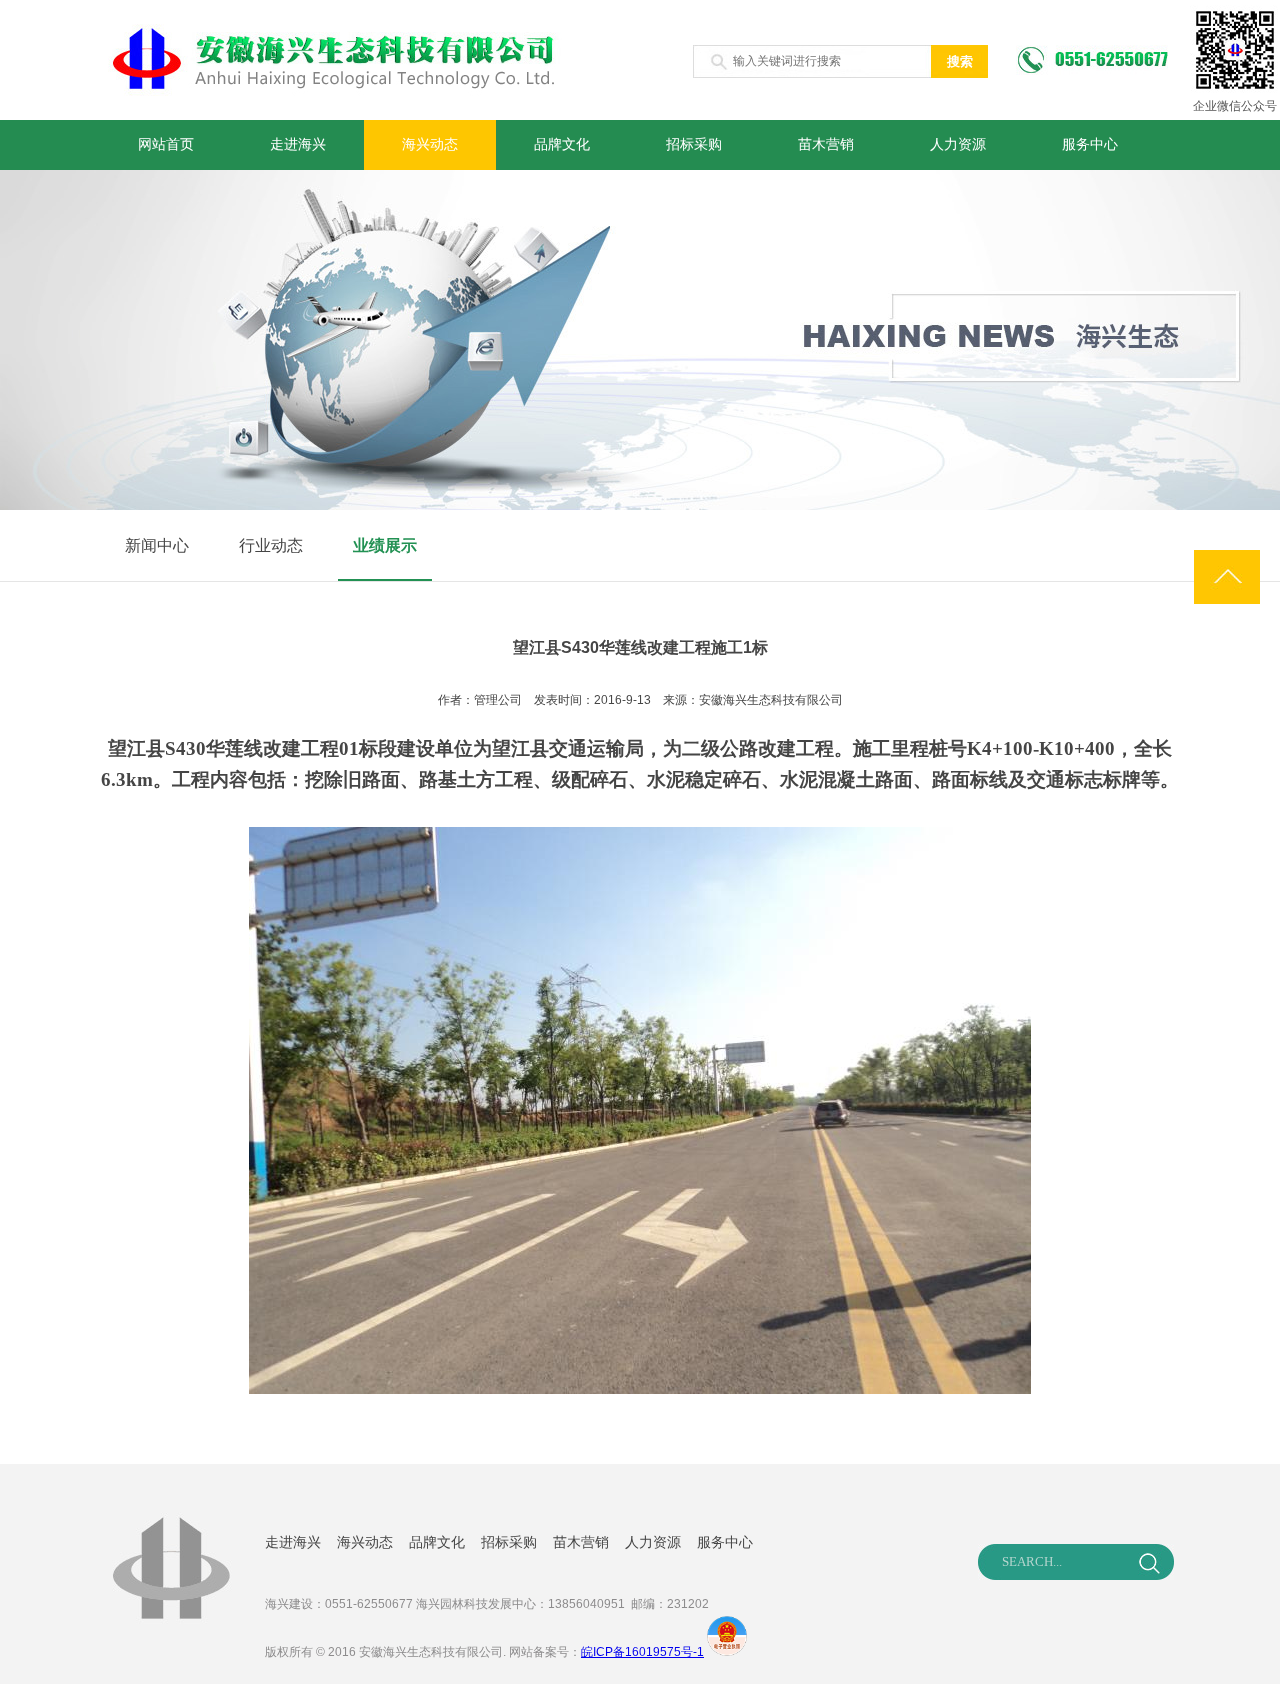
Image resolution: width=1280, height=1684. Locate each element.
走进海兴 (298, 144)
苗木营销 (826, 144)
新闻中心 (157, 545)
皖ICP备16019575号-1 (642, 1652)
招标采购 (694, 144)
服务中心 (1090, 144)
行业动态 (271, 545)
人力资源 (958, 144)
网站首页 (166, 144)
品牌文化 (562, 144)
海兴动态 (430, 144)
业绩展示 (385, 545)
